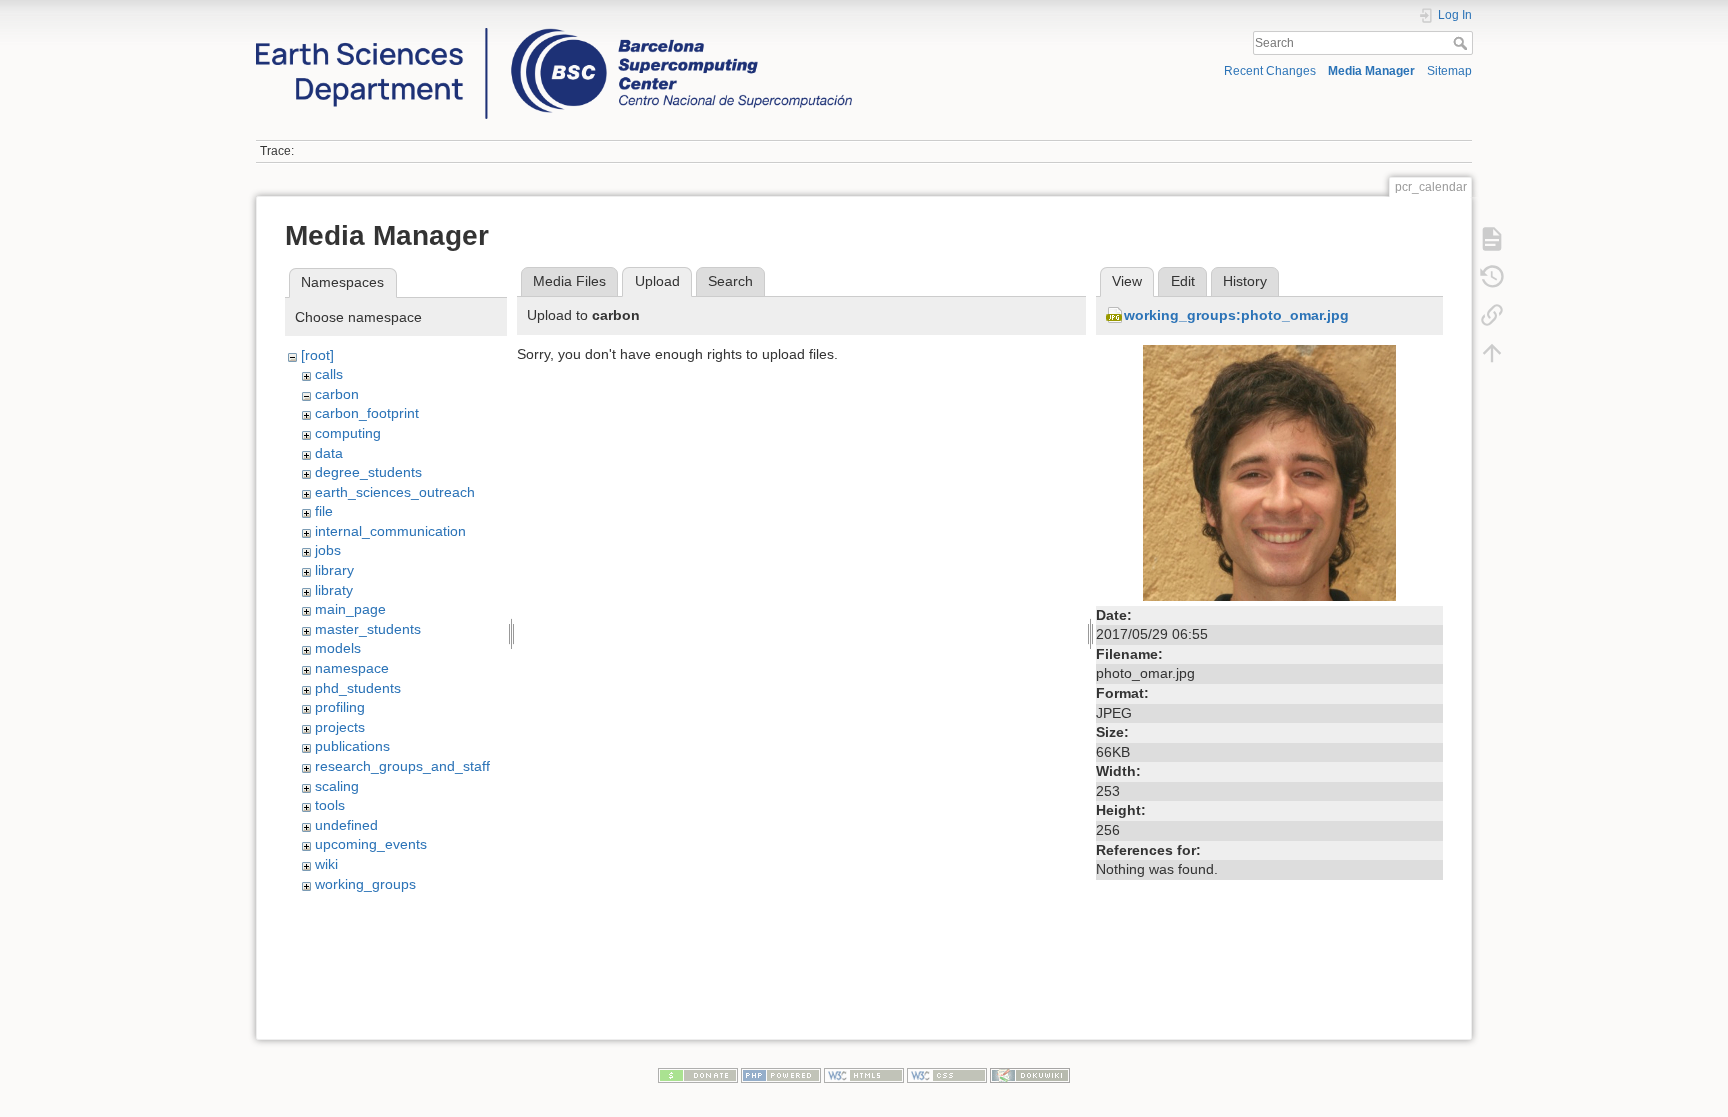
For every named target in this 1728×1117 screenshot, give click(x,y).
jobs (328, 550)
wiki (326, 864)
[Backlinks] (1492, 315)
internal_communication (390, 531)
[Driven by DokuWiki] (1030, 1074)
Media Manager (1371, 71)
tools (330, 805)
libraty (334, 590)
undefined (346, 825)
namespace (352, 668)
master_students (368, 629)
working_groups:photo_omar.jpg (1236, 315)
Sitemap (1449, 71)
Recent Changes (1270, 71)
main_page (350, 609)
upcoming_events (371, 844)
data (329, 453)
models (338, 648)
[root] (317, 355)
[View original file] (1269, 471)
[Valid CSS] (947, 1074)
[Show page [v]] (1492, 239)
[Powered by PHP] (781, 1074)
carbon (337, 394)
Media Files (569, 281)
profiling (340, 707)
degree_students (368, 472)
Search (1462, 43)
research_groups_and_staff (402, 766)
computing (348, 433)
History (1245, 281)
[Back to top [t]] (1492, 353)
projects (340, 727)
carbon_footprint (367, 413)
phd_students (358, 688)
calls (329, 374)
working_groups (365, 884)
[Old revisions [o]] (1492, 277)
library (334, 570)
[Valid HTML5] (864, 1074)
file (324, 511)
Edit (1183, 281)
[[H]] (554, 33)
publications (352, 746)
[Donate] (698, 1074)
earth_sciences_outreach (395, 492)
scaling (337, 786)
